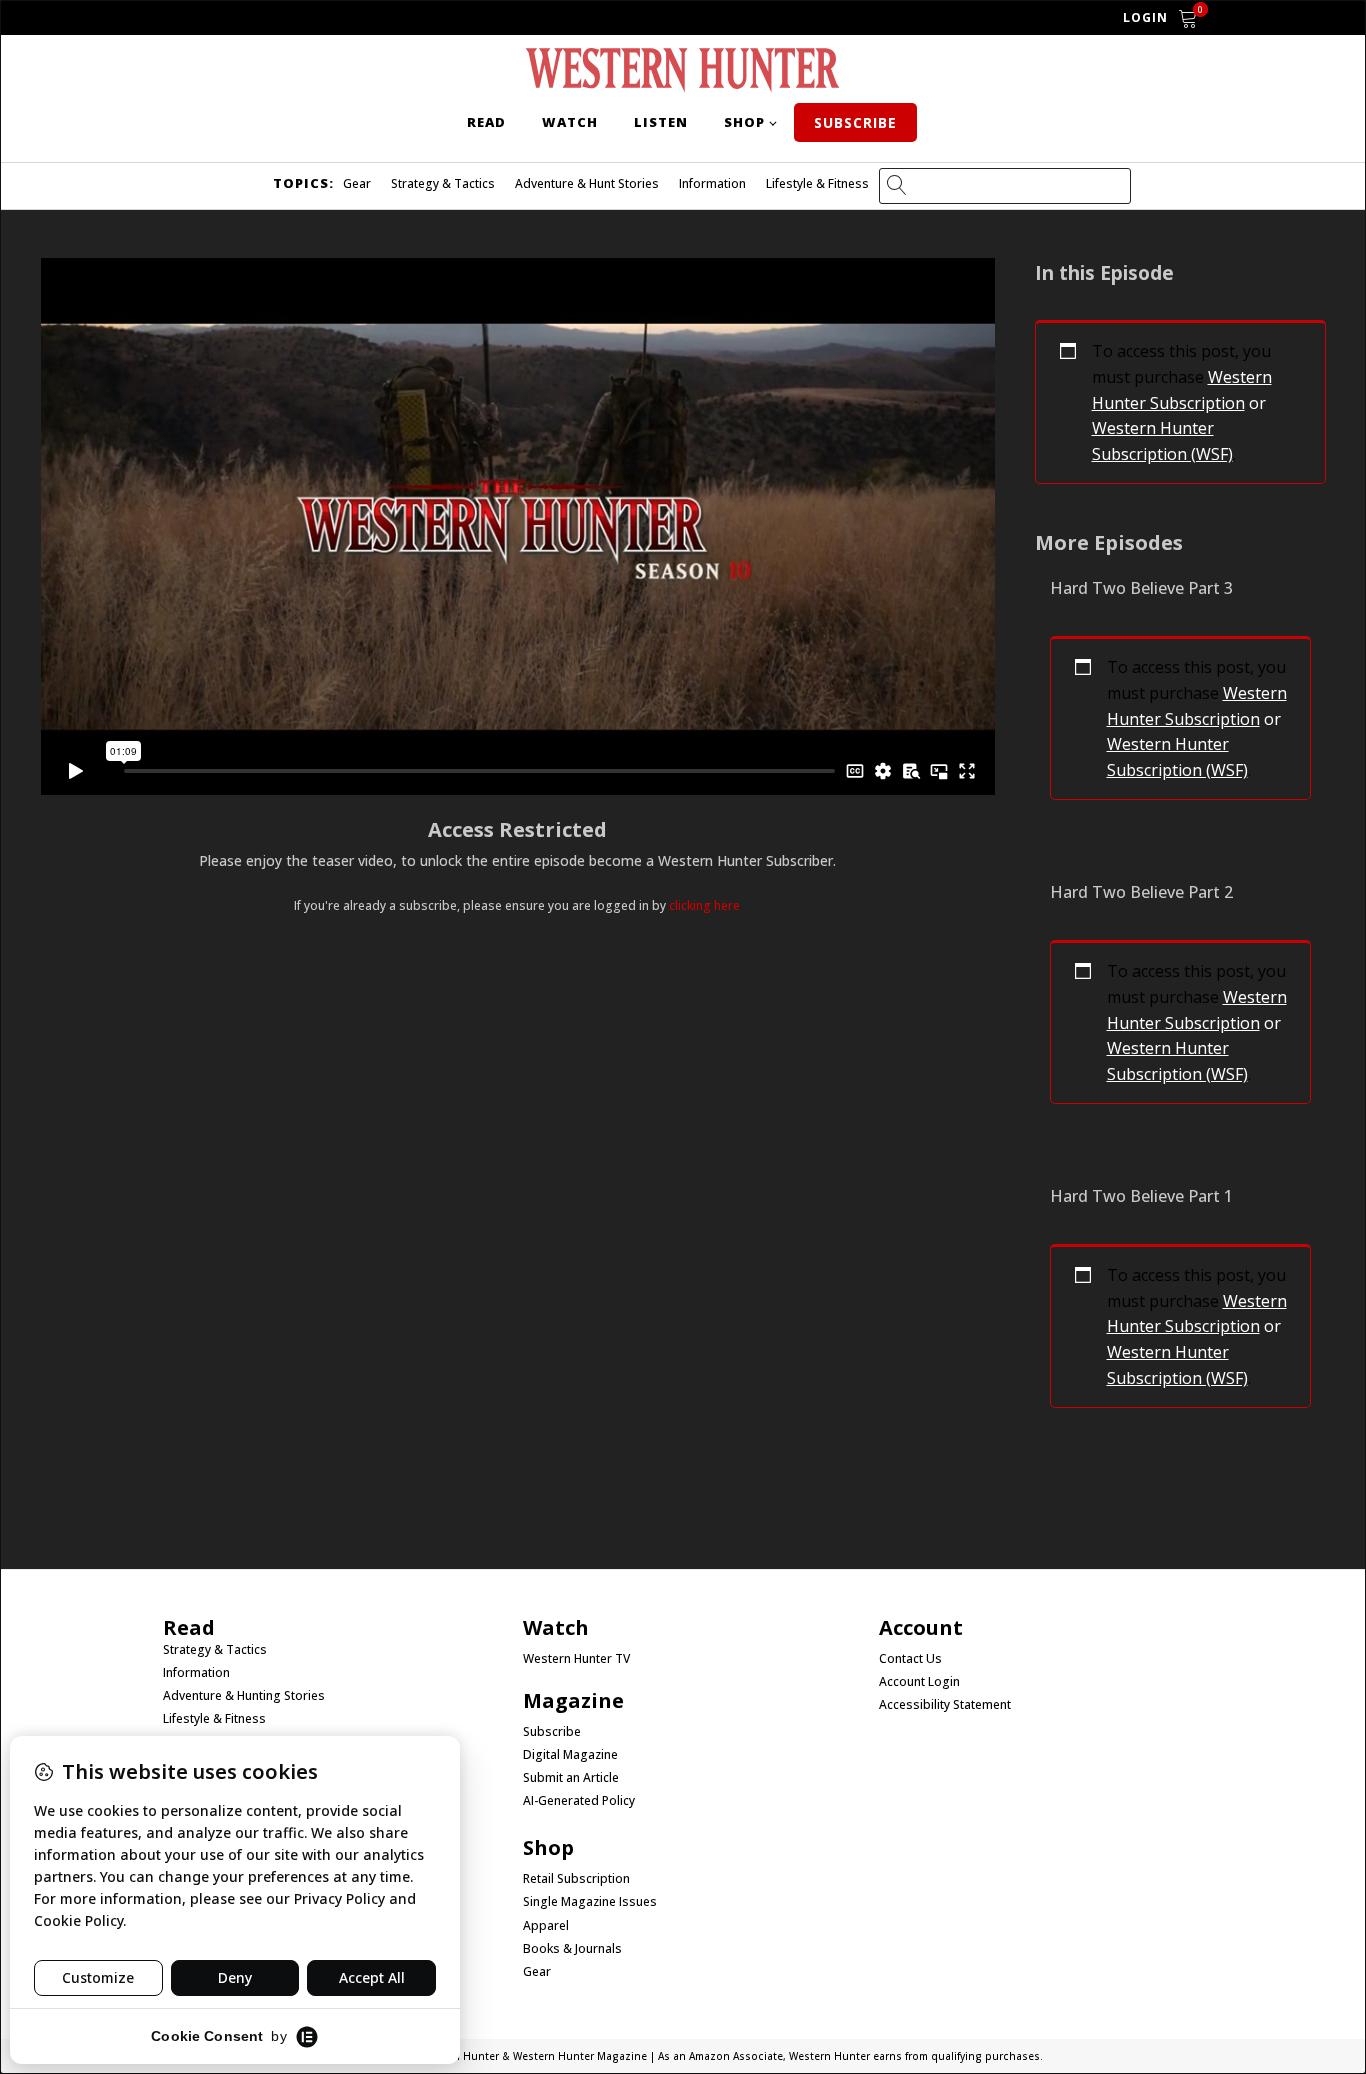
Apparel (546, 1926)
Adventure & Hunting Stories (244, 1696)
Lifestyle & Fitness (817, 183)
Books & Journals (572, 1949)
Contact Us (910, 1659)
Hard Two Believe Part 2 (1141, 892)
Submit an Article (571, 1778)
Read (486, 122)
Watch (570, 122)
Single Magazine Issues (590, 1902)
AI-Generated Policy (579, 1801)
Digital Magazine (570, 1755)
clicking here (704, 905)
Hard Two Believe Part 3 (1141, 588)
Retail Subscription (578, 1879)
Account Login (919, 1682)
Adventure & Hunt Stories (587, 183)
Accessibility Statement (945, 1705)
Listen (661, 122)
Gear (357, 183)
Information (712, 183)
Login (1145, 17)
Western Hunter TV (576, 1659)
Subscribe (855, 122)
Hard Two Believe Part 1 (1141, 1196)
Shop (744, 122)
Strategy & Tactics (443, 183)
